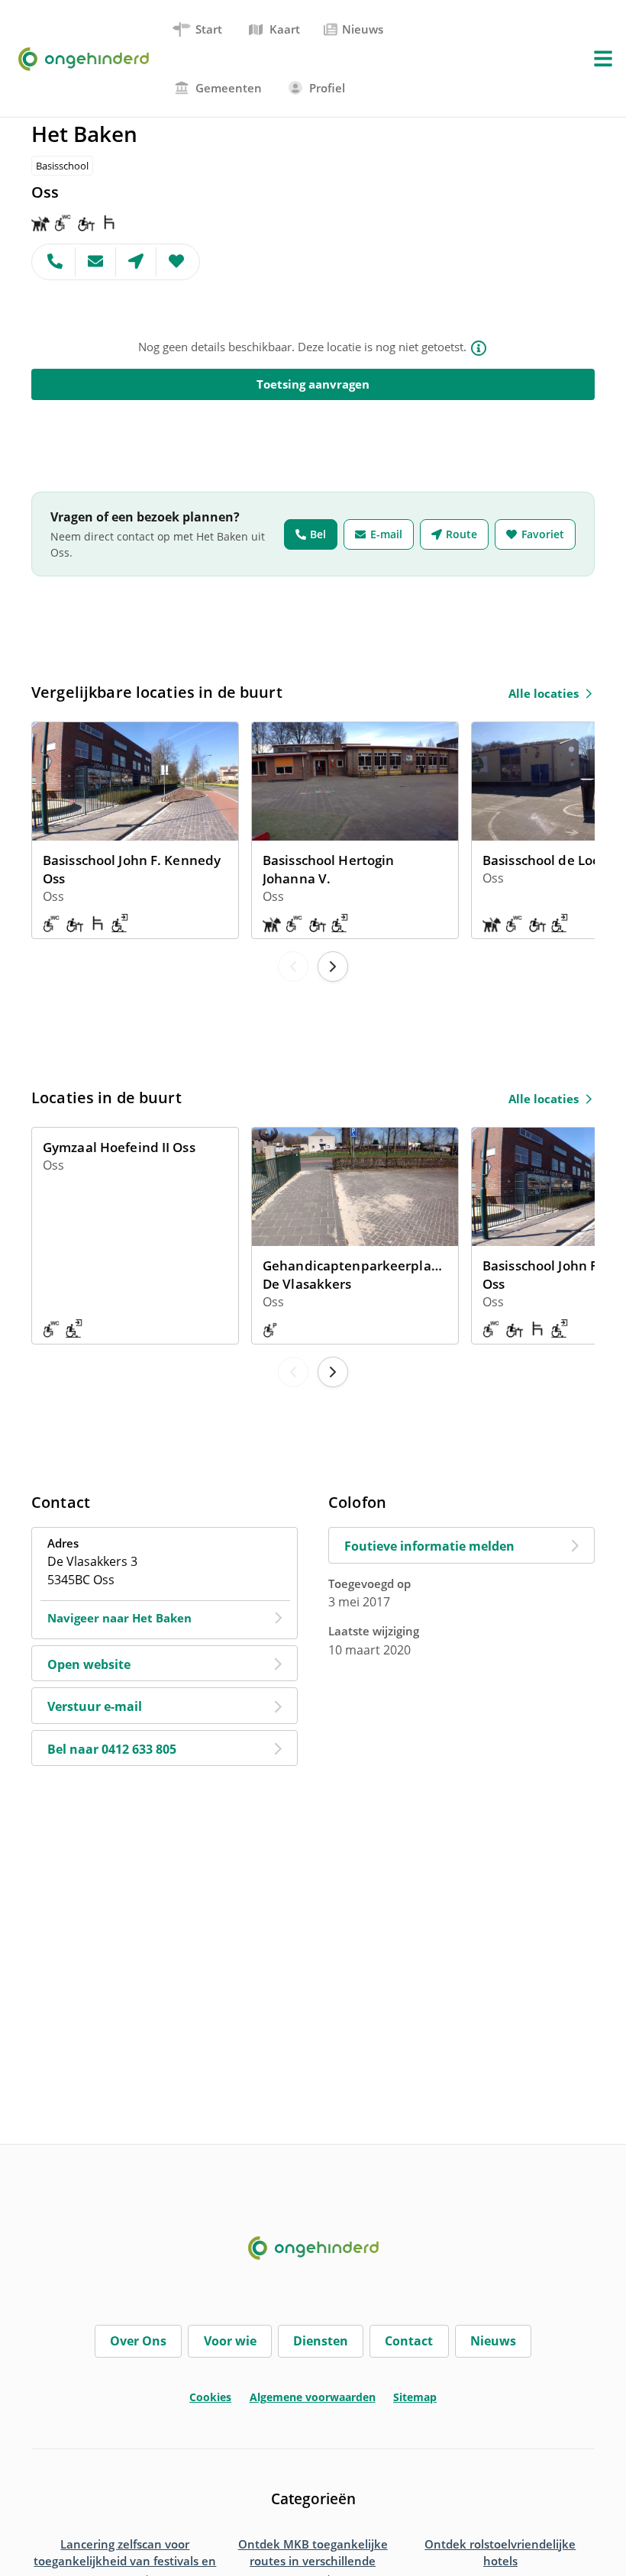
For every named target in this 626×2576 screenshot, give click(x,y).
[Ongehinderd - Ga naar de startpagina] (90, 59)
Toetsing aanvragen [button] (313, 384)
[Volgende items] (333, 967)
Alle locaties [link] (544, 693)
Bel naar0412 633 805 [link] (112, 1749)
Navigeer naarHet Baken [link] (119, 1618)
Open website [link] (89, 1664)
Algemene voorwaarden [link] (313, 2397)
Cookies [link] (210, 2397)
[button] (603, 59)
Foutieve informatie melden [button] (429, 1546)
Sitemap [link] (415, 2397)
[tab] (198, 29)
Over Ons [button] (138, 2341)
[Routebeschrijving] (136, 262)
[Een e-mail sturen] (96, 262)
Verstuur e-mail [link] (95, 1706)
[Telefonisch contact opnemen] (54, 262)
